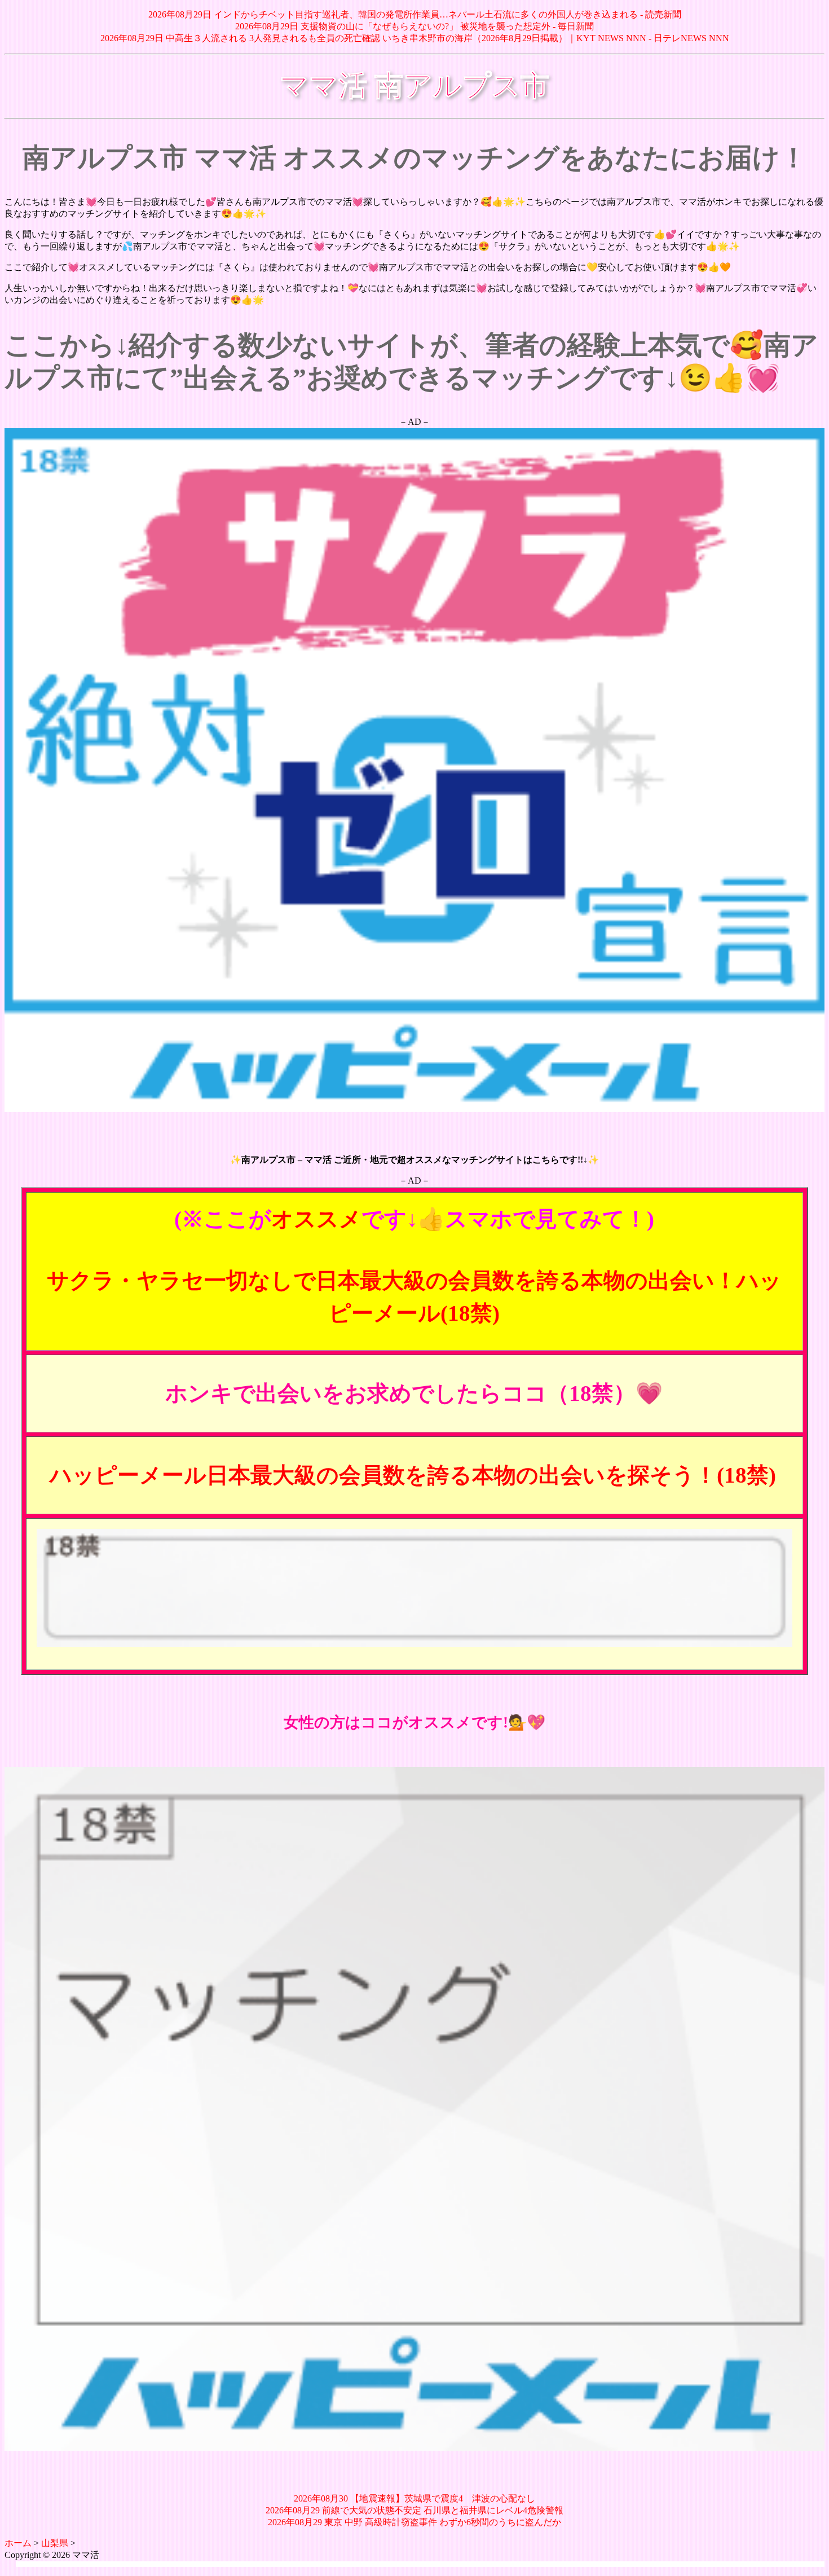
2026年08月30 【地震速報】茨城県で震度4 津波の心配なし (414, 2498)
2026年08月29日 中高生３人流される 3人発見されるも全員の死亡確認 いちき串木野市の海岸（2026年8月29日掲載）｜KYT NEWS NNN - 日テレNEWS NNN (415, 38)
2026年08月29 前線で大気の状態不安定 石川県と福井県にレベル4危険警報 (414, 2510)
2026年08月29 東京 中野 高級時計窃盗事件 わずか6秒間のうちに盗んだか (414, 2522)
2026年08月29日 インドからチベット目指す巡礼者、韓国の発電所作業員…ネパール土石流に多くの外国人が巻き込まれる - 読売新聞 (415, 14)
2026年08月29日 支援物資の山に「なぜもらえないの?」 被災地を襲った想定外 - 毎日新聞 (414, 26)
